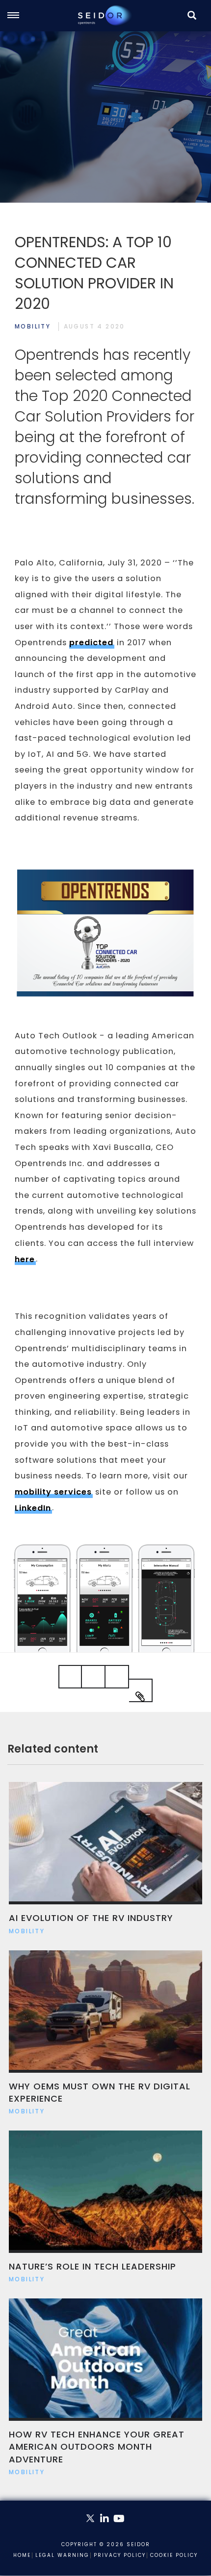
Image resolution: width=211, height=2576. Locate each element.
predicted (91, 643)
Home (22, 2555)
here (25, 1259)
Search (192, 26)
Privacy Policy (120, 2555)
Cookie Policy (174, 2555)
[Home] (105, 15)
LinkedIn (33, 1508)
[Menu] (18, 16)
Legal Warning (62, 2555)
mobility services (53, 1492)
